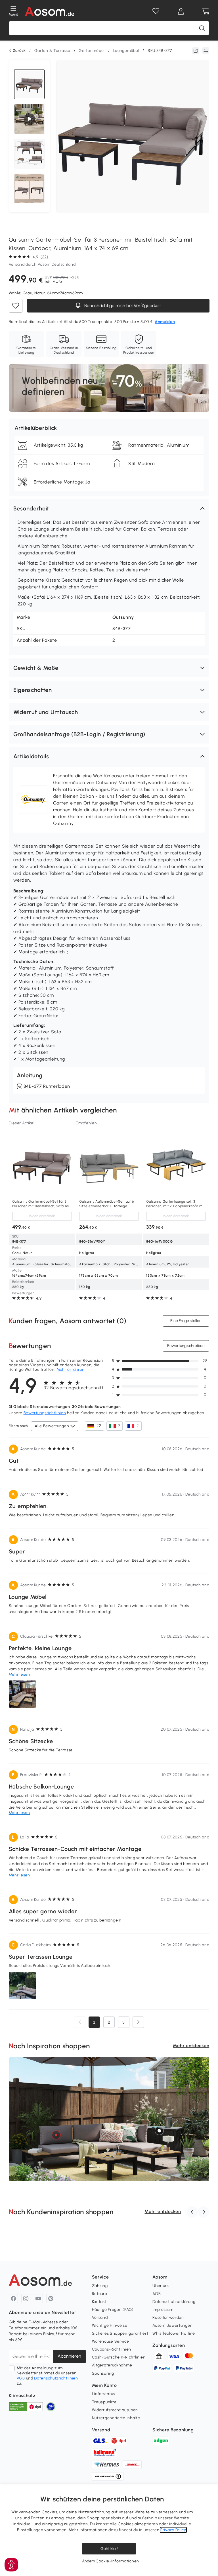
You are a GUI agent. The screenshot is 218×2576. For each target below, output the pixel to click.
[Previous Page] (80, 2022)
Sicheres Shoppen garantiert (120, 2333)
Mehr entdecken (191, 2046)
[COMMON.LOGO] (50, 11)
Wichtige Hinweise (110, 2325)
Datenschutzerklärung (174, 2302)
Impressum (163, 2310)
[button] (109, 508)
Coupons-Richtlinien (112, 2349)
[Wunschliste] (156, 11)
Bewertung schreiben (186, 1346)
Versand (100, 2318)
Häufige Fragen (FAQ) (113, 2310)
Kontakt (99, 2302)
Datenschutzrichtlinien (56, 2378)
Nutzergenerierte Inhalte (116, 2418)
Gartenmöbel (92, 51)
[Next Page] (138, 2022)
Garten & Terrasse (52, 51)
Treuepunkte (104, 2402)
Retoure (100, 2294)
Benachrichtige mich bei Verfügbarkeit (122, 306)
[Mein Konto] (181, 11)
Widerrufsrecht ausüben (115, 2410)
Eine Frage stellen (186, 1321)
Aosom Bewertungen (172, 2325)
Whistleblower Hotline (174, 2333)
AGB (21, 2378)
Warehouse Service (111, 2341)
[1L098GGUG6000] (159, 2131)
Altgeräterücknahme (112, 2365)
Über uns (161, 2286)
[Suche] (202, 28)
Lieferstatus (103, 2394)
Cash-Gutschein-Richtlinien (119, 2357)
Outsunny (123, 617)
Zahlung (100, 2286)
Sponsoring (103, 2373)
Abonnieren (69, 2356)
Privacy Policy (173, 2530)
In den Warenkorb (42, 1216)
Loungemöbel (126, 51)
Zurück (19, 51)
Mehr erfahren (71, 1370)
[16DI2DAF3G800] (56, 2135)
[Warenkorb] (206, 11)
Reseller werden (168, 2318)
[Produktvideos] (30, 119)
